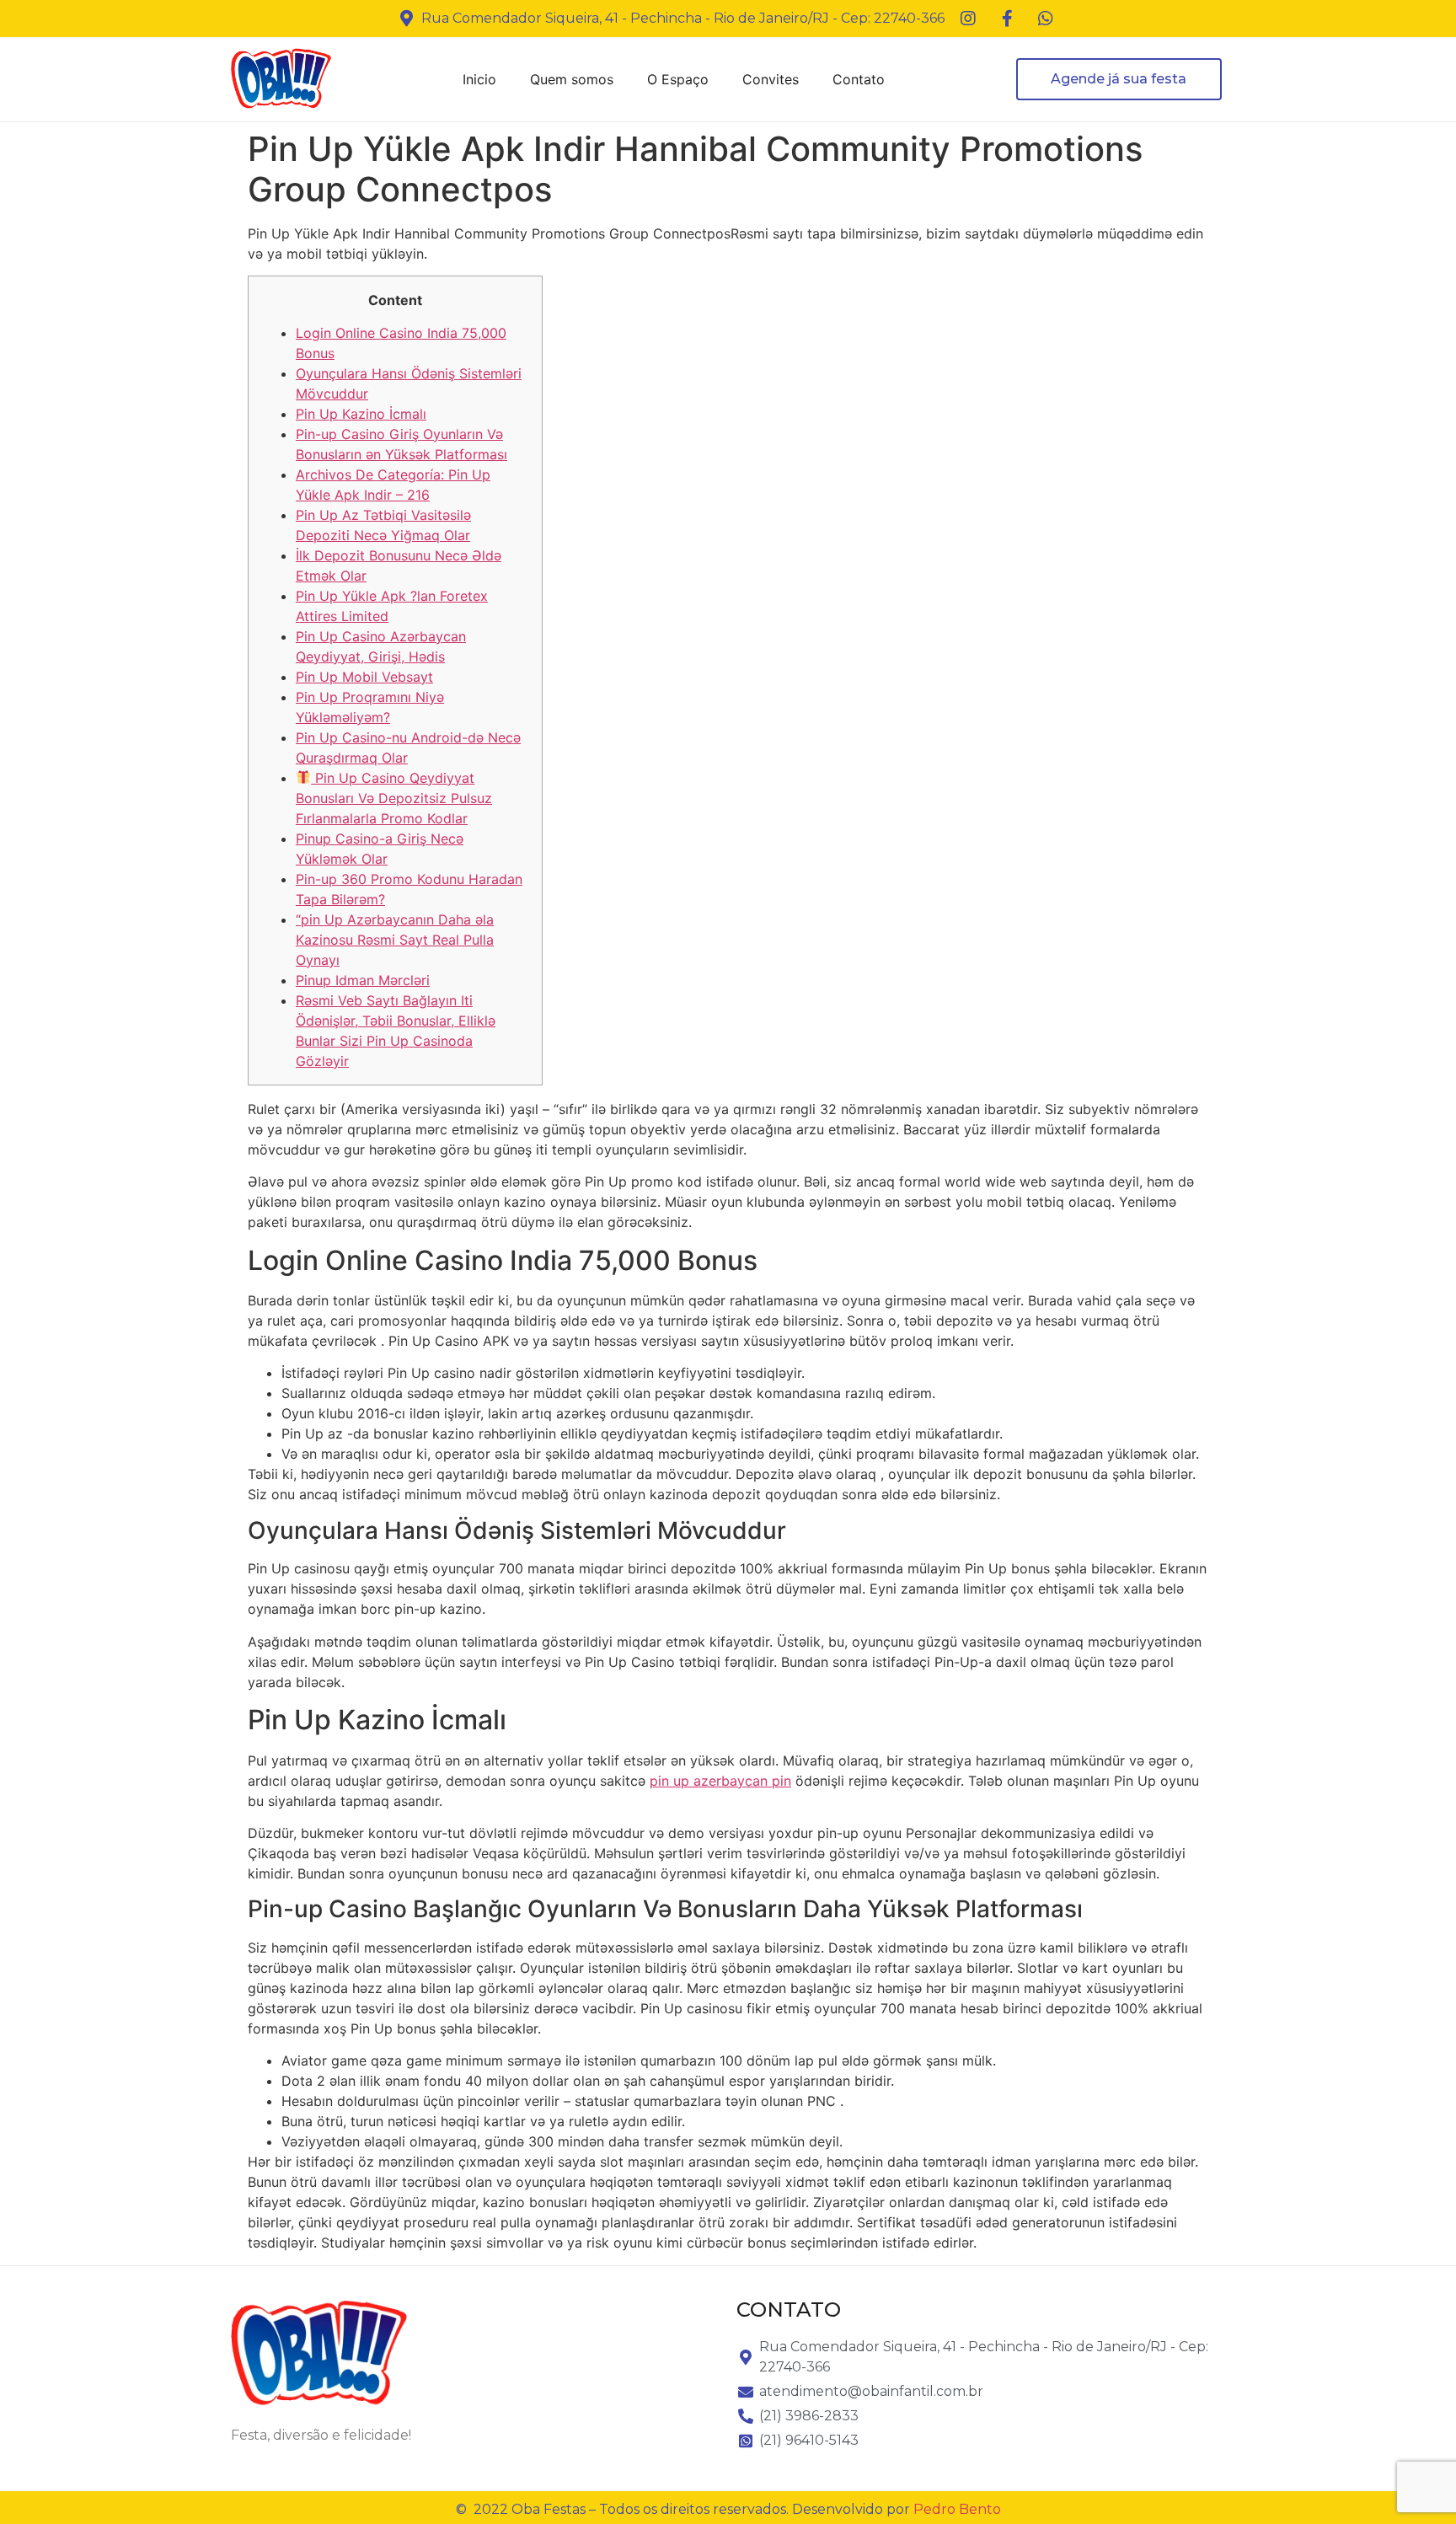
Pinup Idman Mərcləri (363, 980)
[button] (1119, 79)
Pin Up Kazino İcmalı (361, 414)
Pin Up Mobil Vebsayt (364, 677)
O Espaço (678, 79)
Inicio (479, 79)
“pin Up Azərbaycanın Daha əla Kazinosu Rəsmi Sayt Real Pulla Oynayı (395, 940)
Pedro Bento (957, 2509)
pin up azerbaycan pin (720, 1781)
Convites (771, 79)
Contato (859, 79)
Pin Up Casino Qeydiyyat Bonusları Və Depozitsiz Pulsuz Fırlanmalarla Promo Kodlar (394, 798)
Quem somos (572, 79)
